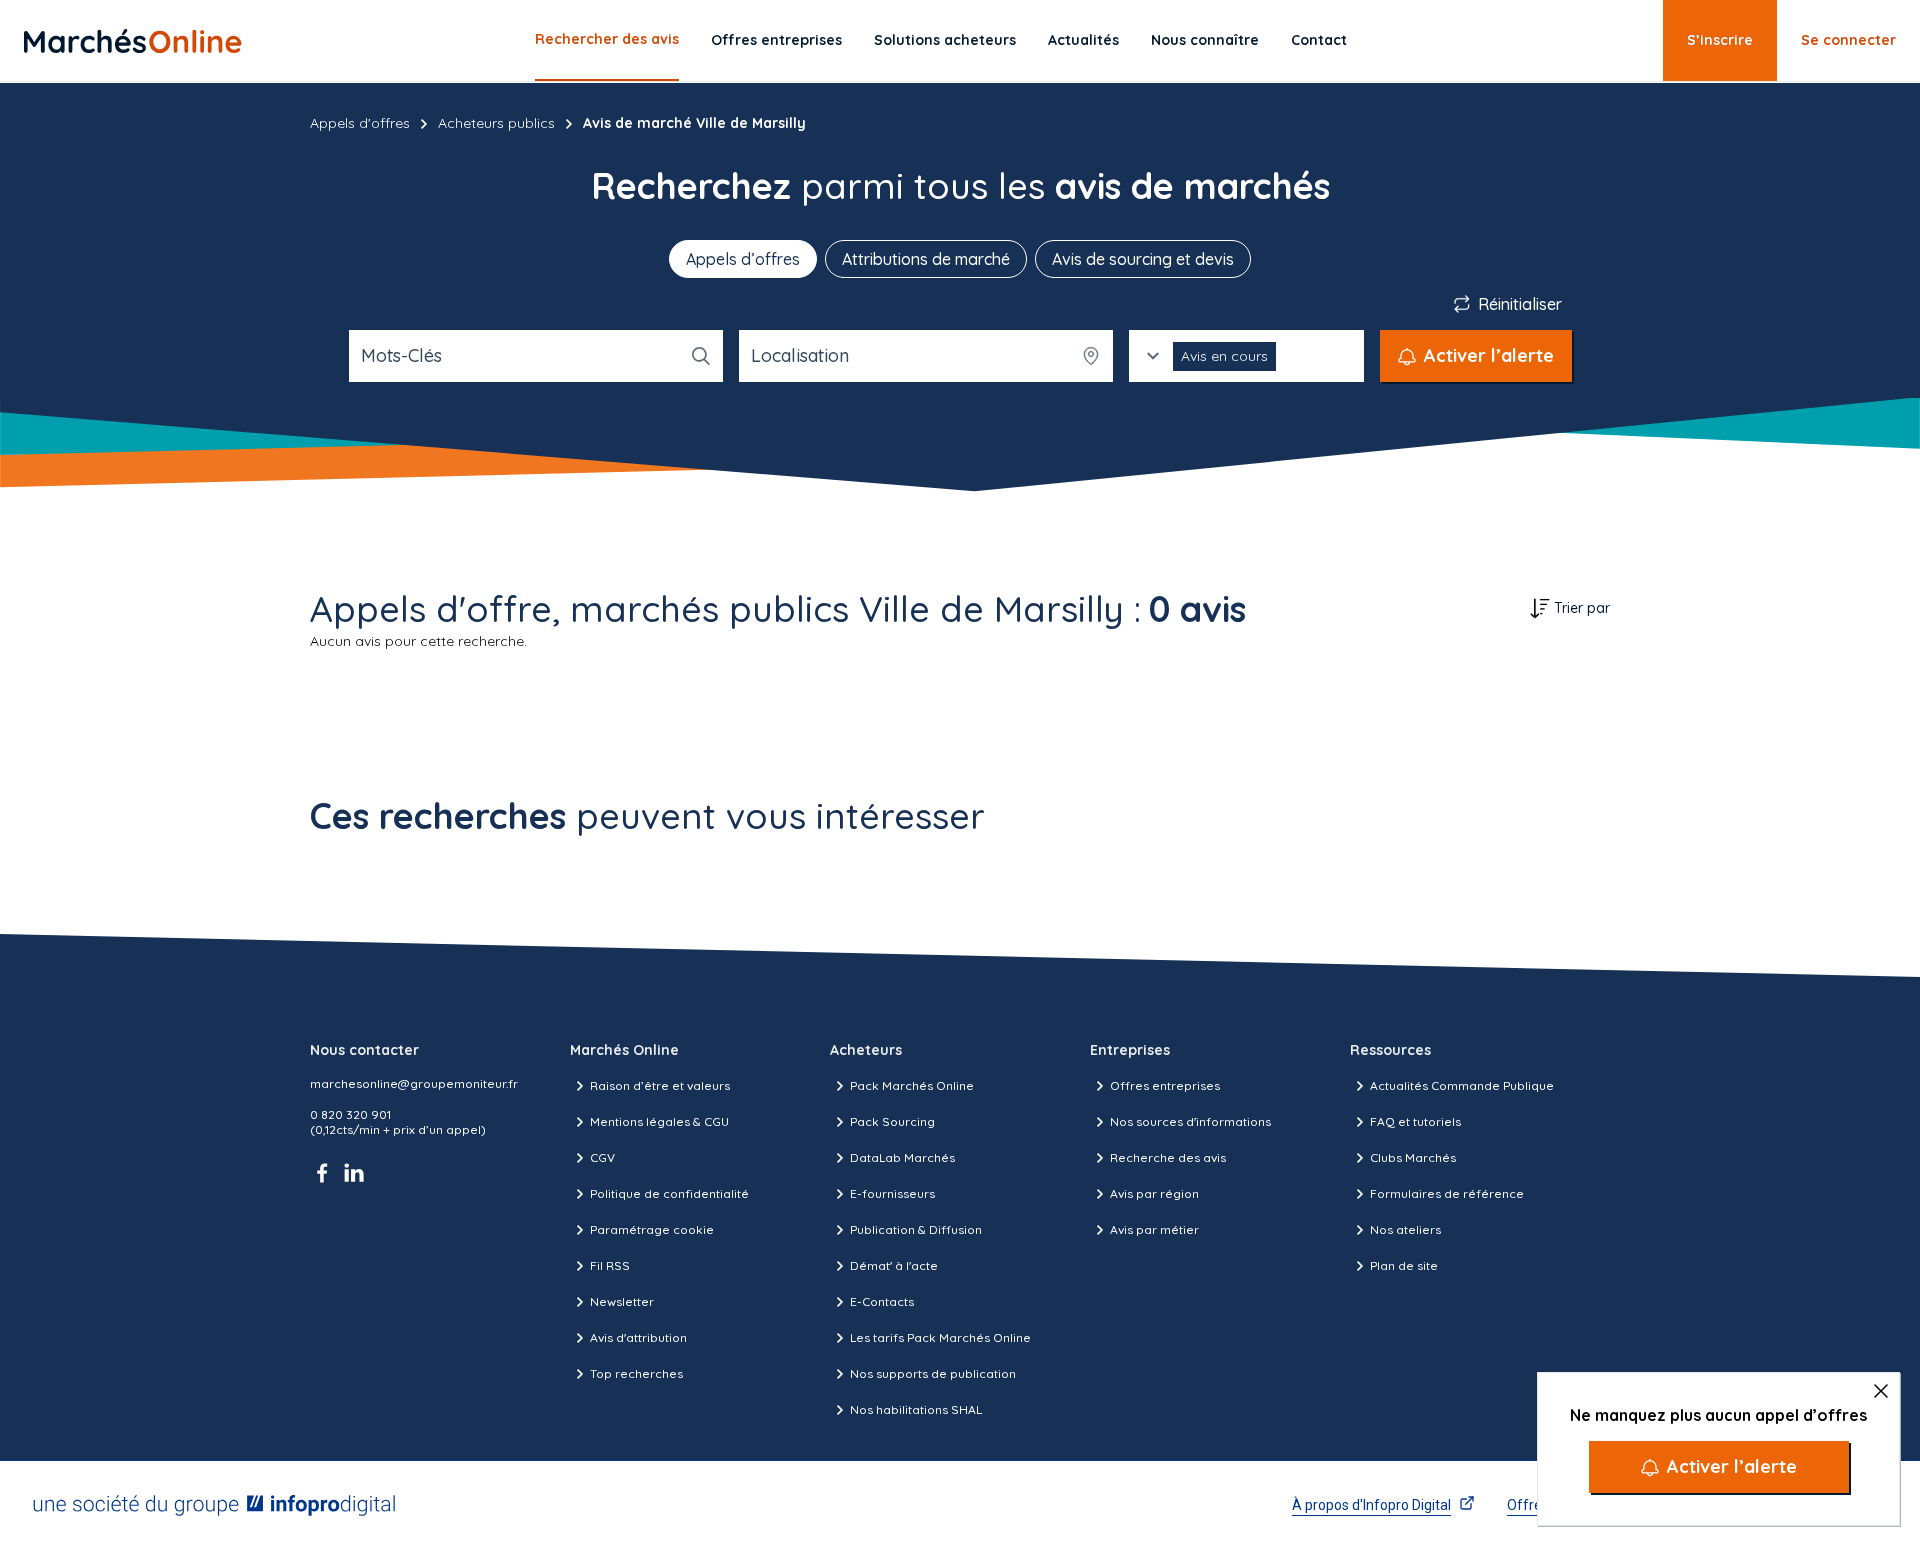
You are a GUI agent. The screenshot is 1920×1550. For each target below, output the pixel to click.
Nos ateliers (1405, 1229)
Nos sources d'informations (1190, 1121)
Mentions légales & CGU (659, 1121)
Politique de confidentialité (669, 1193)
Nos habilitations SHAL (916, 1409)
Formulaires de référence (1447, 1193)
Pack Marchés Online (912, 1085)
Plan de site (1404, 1265)
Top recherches (636, 1373)
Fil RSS (610, 1265)
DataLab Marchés (902, 1157)
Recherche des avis (1168, 1157)
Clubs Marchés (1413, 1157)
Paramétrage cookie (652, 1229)
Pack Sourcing (892, 1121)
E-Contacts (882, 1301)
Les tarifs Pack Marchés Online (940, 1337)
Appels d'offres (360, 123)
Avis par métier (1154, 1229)
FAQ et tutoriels (1415, 1121)
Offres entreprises (776, 40)
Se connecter (1848, 40)
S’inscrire (1720, 40)
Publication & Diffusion (916, 1229)
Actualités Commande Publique (1462, 1085)
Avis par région (1154, 1193)
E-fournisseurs (892, 1193)
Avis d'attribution (638, 1337)
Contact (1319, 40)
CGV (602, 1157)
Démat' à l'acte (894, 1265)
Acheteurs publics (496, 123)
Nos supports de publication (933, 1373)
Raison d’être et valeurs (660, 1085)
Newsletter (622, 1301)
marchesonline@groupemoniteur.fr (414, 1083)
